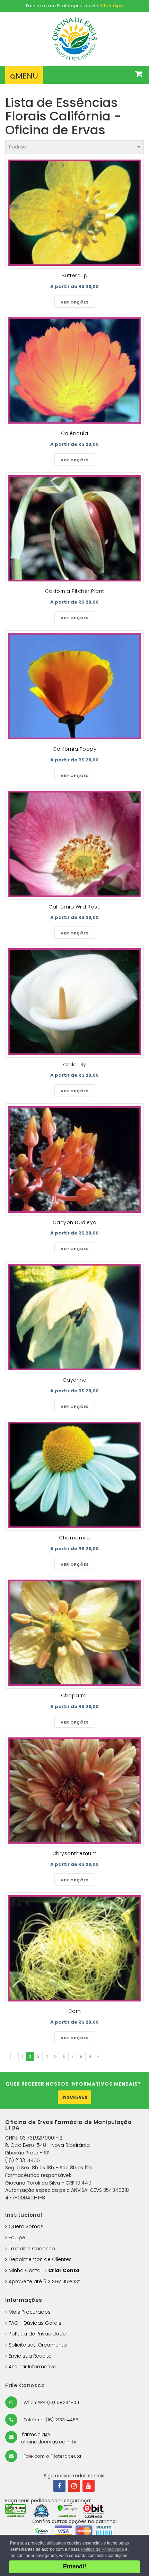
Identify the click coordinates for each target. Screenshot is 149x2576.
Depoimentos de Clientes (40, 2259)
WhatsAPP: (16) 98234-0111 (51, 2402)
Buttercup (75, 275)
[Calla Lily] (74, 1001)
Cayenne (75, 1380)
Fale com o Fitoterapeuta (52, 2456)
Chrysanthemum (75, 1853)
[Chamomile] (74, 1475)
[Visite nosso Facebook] (59, 2486)
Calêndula (75, 433)
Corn (75, 2011)
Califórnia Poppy (74, 749)
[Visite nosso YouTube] (89, 2486)
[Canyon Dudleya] (74, 1159)
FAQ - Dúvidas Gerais (35, 2323)
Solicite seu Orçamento (38, 2345)
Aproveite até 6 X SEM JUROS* (45, 2281)
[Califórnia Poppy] (74, 686)
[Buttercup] (74, 213)
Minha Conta (25, 2270)
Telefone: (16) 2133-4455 (50, 2420)
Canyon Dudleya (75, 1222)
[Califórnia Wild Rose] (74, 844)
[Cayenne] (74, 1317)
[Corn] (74, 1948)
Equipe (17, 2238)
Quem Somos (26, 2226)
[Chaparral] (74, 1633)
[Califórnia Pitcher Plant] (74, 528)
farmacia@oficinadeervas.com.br (49, 2438)
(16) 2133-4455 (23, 2160)
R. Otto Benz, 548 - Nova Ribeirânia (47, 2145)
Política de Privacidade (37, 2334)
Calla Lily (74, 1065)
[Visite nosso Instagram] (74, 2486)
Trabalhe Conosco (32, 2249)
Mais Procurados (30, 2312)
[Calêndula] (74, 370)
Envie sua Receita (30, 2356)
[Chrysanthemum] (74, 1791)
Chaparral (74, 1696)
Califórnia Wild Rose (74, 907)
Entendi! (75, 2566)
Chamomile (74, 1538)
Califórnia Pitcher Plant (75, 591)
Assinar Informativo (33, 2367)
